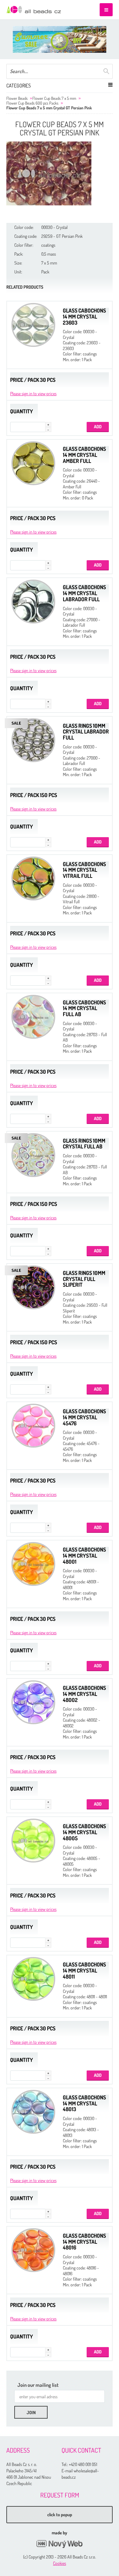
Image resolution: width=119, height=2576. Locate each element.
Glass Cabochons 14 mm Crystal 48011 (84, 1970)
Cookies (60, 2563)
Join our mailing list (38, 2385)
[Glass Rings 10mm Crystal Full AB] (33, 1155)
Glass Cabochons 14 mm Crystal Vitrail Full (84, 870)
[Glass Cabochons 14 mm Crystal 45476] (33, 1426)
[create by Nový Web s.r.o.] (60, 2544)
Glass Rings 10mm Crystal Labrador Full (86, 732)
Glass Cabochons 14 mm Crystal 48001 (84, 1555)
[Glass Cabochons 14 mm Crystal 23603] (33, 325)
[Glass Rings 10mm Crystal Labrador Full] (33, 740)
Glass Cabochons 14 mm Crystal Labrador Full (84, 593)
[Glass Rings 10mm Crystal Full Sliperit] (33, 1287)
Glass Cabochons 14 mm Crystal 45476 (84, 1417)
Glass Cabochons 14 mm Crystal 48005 (84, 1832)
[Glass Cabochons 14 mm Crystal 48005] (33, 1841)
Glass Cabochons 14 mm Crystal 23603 (84, 316)
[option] (60, 39)
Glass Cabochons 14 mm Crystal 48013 (84, 2103)
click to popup (60, 2514)
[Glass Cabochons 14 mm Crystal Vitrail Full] (33, 878)
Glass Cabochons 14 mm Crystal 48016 (84, 2242)
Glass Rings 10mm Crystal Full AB (84, 1144)
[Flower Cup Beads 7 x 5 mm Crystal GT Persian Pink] (49, 173)
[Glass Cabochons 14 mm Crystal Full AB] (33, 1017)
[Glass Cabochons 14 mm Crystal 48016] (33, 2250)
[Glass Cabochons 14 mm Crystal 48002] (33, 1702)
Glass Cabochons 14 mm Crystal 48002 (84, 1694)
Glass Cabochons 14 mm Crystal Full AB (84, 1008)
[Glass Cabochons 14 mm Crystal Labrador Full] (33, 602)
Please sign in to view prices (33, 393)
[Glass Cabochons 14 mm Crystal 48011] (33, 1979)
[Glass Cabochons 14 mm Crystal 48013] (33, 2112)
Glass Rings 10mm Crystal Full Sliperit (84, 1279)
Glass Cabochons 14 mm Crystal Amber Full (84, 455)
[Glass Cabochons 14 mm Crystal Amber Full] (33, 463)
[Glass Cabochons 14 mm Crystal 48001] (33, 1564)
